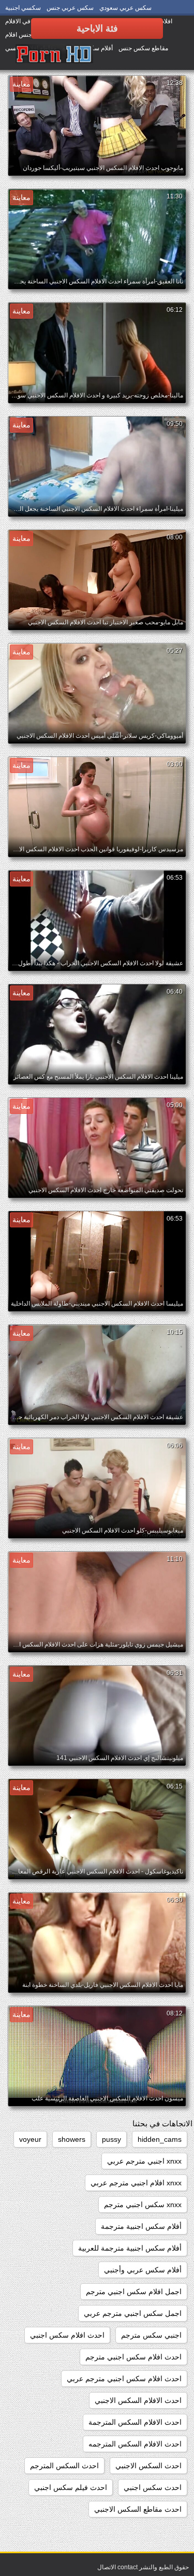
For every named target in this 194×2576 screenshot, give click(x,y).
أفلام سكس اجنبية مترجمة (141, 2226)
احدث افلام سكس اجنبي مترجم (133, 2357)
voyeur (30, 2139)
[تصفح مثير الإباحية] (54, 54)
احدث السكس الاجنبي (148, 2466)
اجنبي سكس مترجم (151, 2335)
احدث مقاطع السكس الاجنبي (138, 2509)
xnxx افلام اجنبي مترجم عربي (136, 2183)
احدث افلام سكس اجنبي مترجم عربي (124, 2379)
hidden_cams (160, 2139)
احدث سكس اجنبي (153, 2487)
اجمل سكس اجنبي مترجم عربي (133, 2313)
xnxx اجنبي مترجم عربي (144, 2161)
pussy (111, 2139)
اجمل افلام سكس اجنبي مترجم (134, 2292)
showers (72, 2139)
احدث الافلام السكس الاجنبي (138, 2400)
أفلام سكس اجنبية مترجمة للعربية (130, 2248)
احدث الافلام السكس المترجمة (135, 2422)
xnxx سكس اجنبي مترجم (143, 2205)
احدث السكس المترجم (64, 2466)
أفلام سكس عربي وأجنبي (143, 2270)
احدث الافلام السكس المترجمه (135, 2444)
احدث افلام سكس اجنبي (67, 2335)
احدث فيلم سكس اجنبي (71, 2487)
